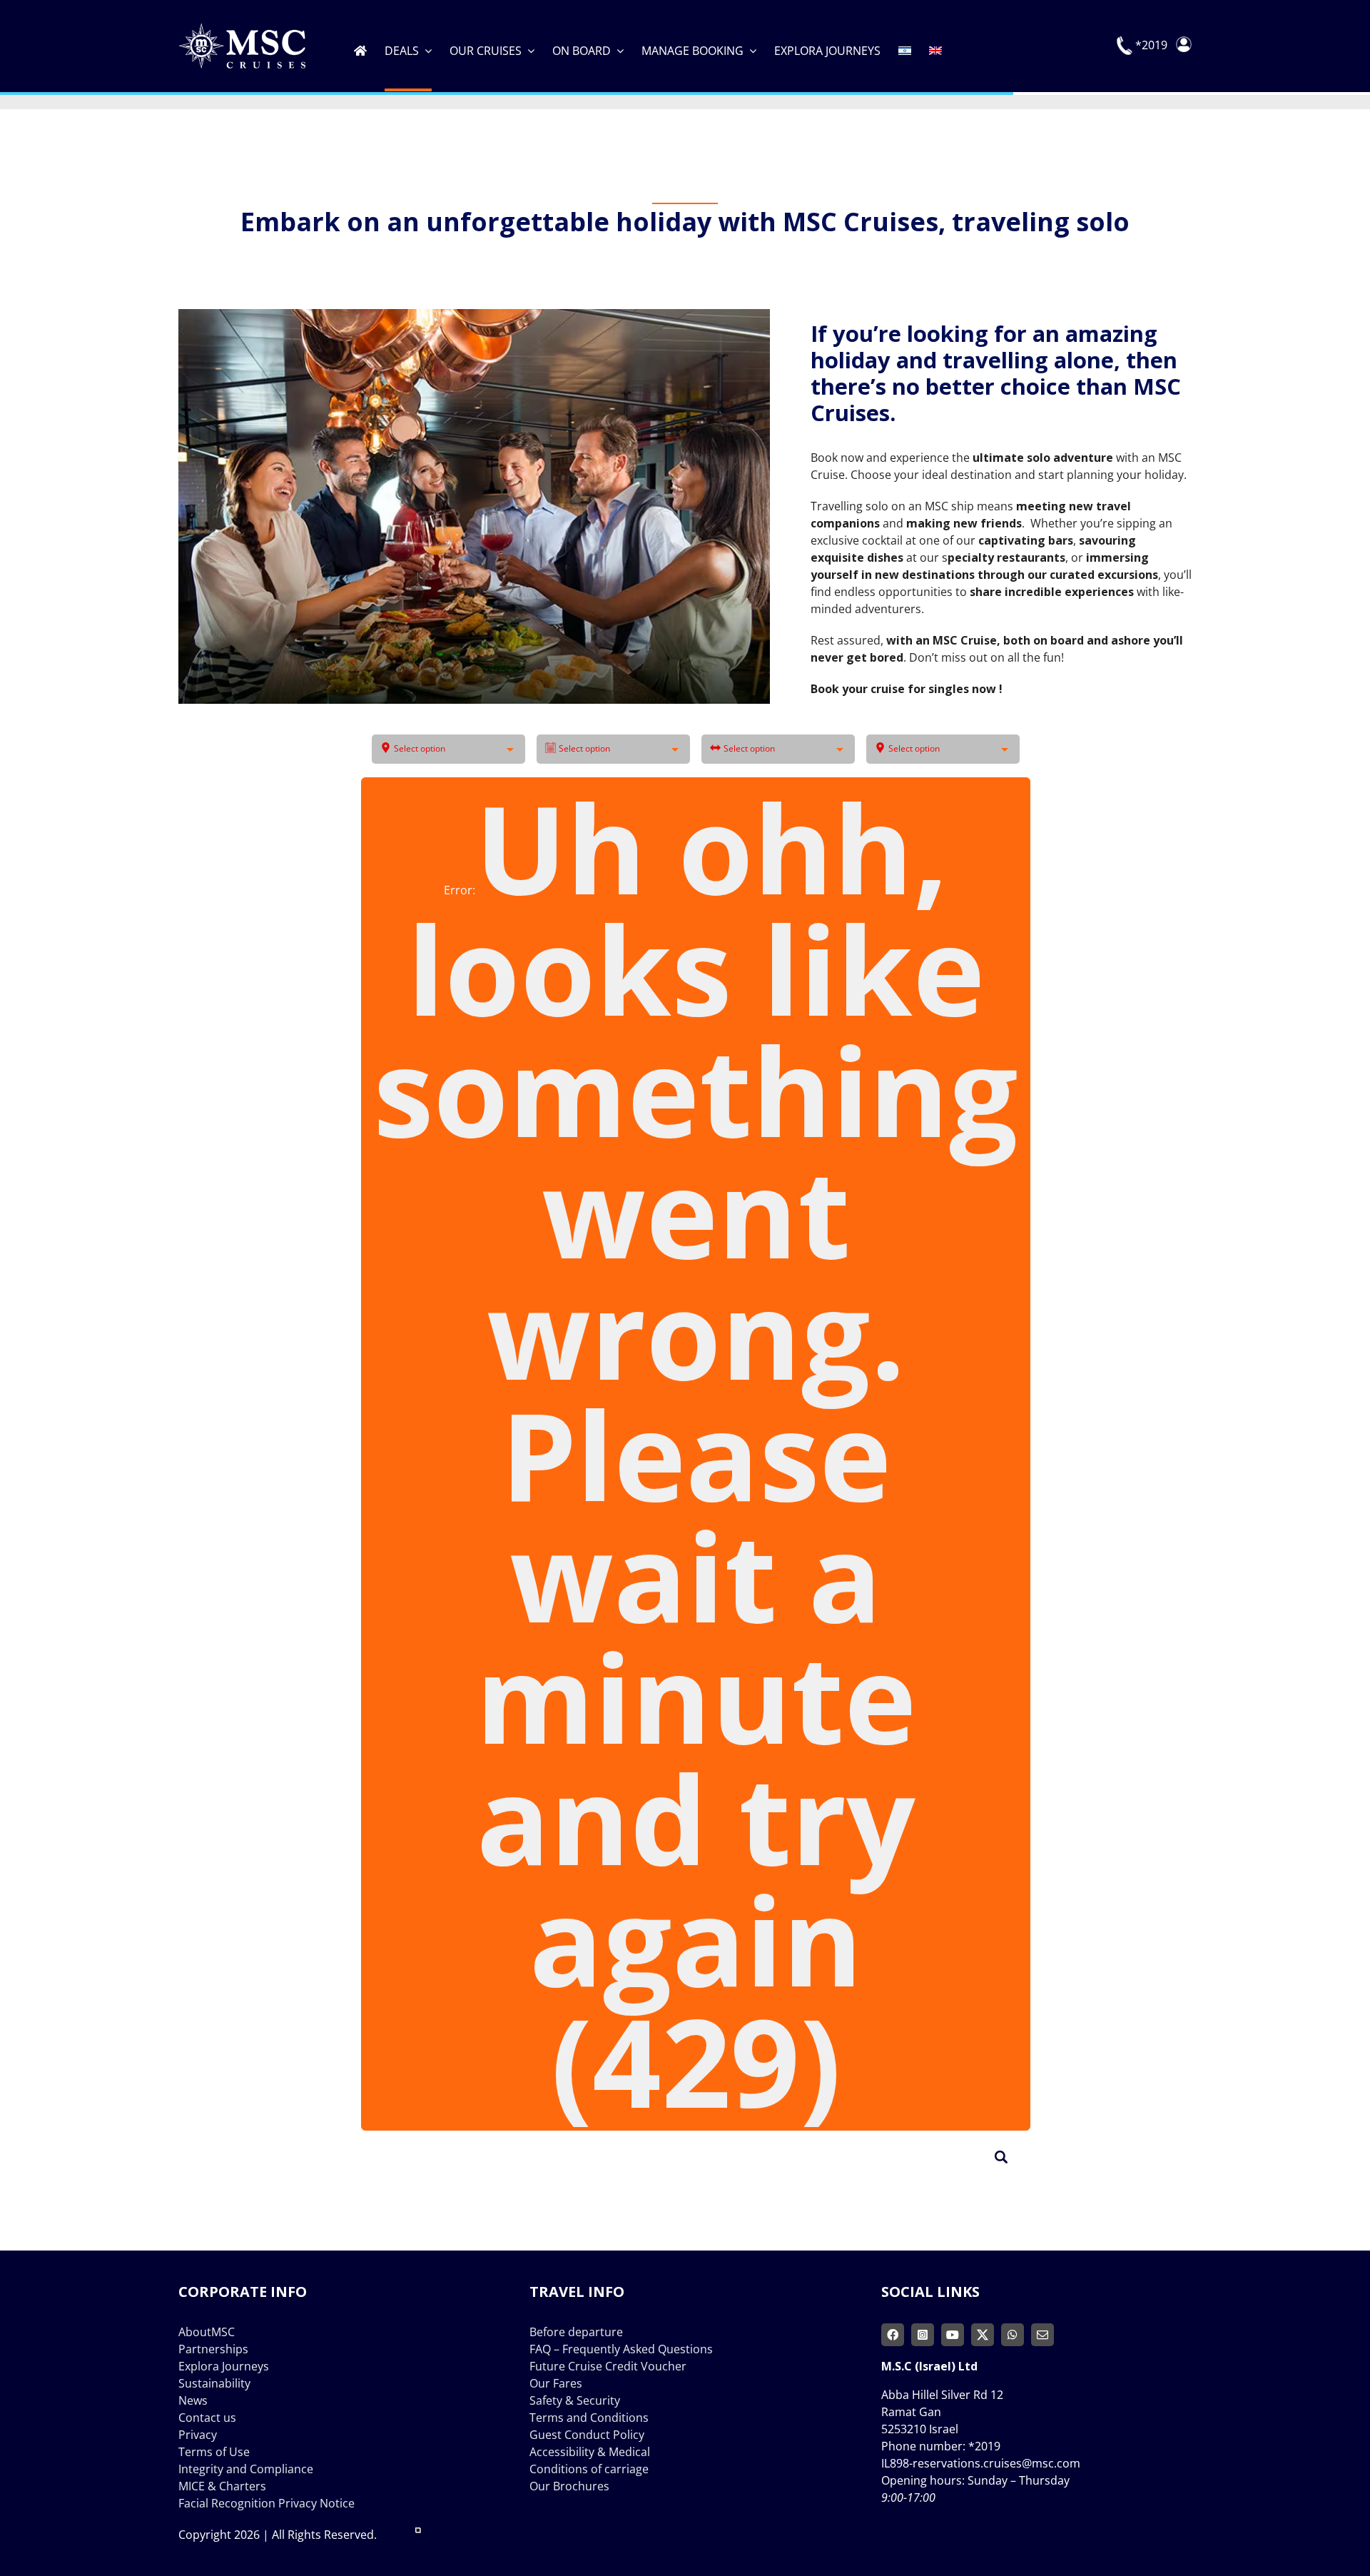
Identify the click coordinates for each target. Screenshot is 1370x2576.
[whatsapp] (1013, 2335)
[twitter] (983, 2335)
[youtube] (953, 2335)
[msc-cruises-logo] (242, 29)
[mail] (1042, 2335)
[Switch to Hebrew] (905, 46)
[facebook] (893, 2335)
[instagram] (923, 2335)
